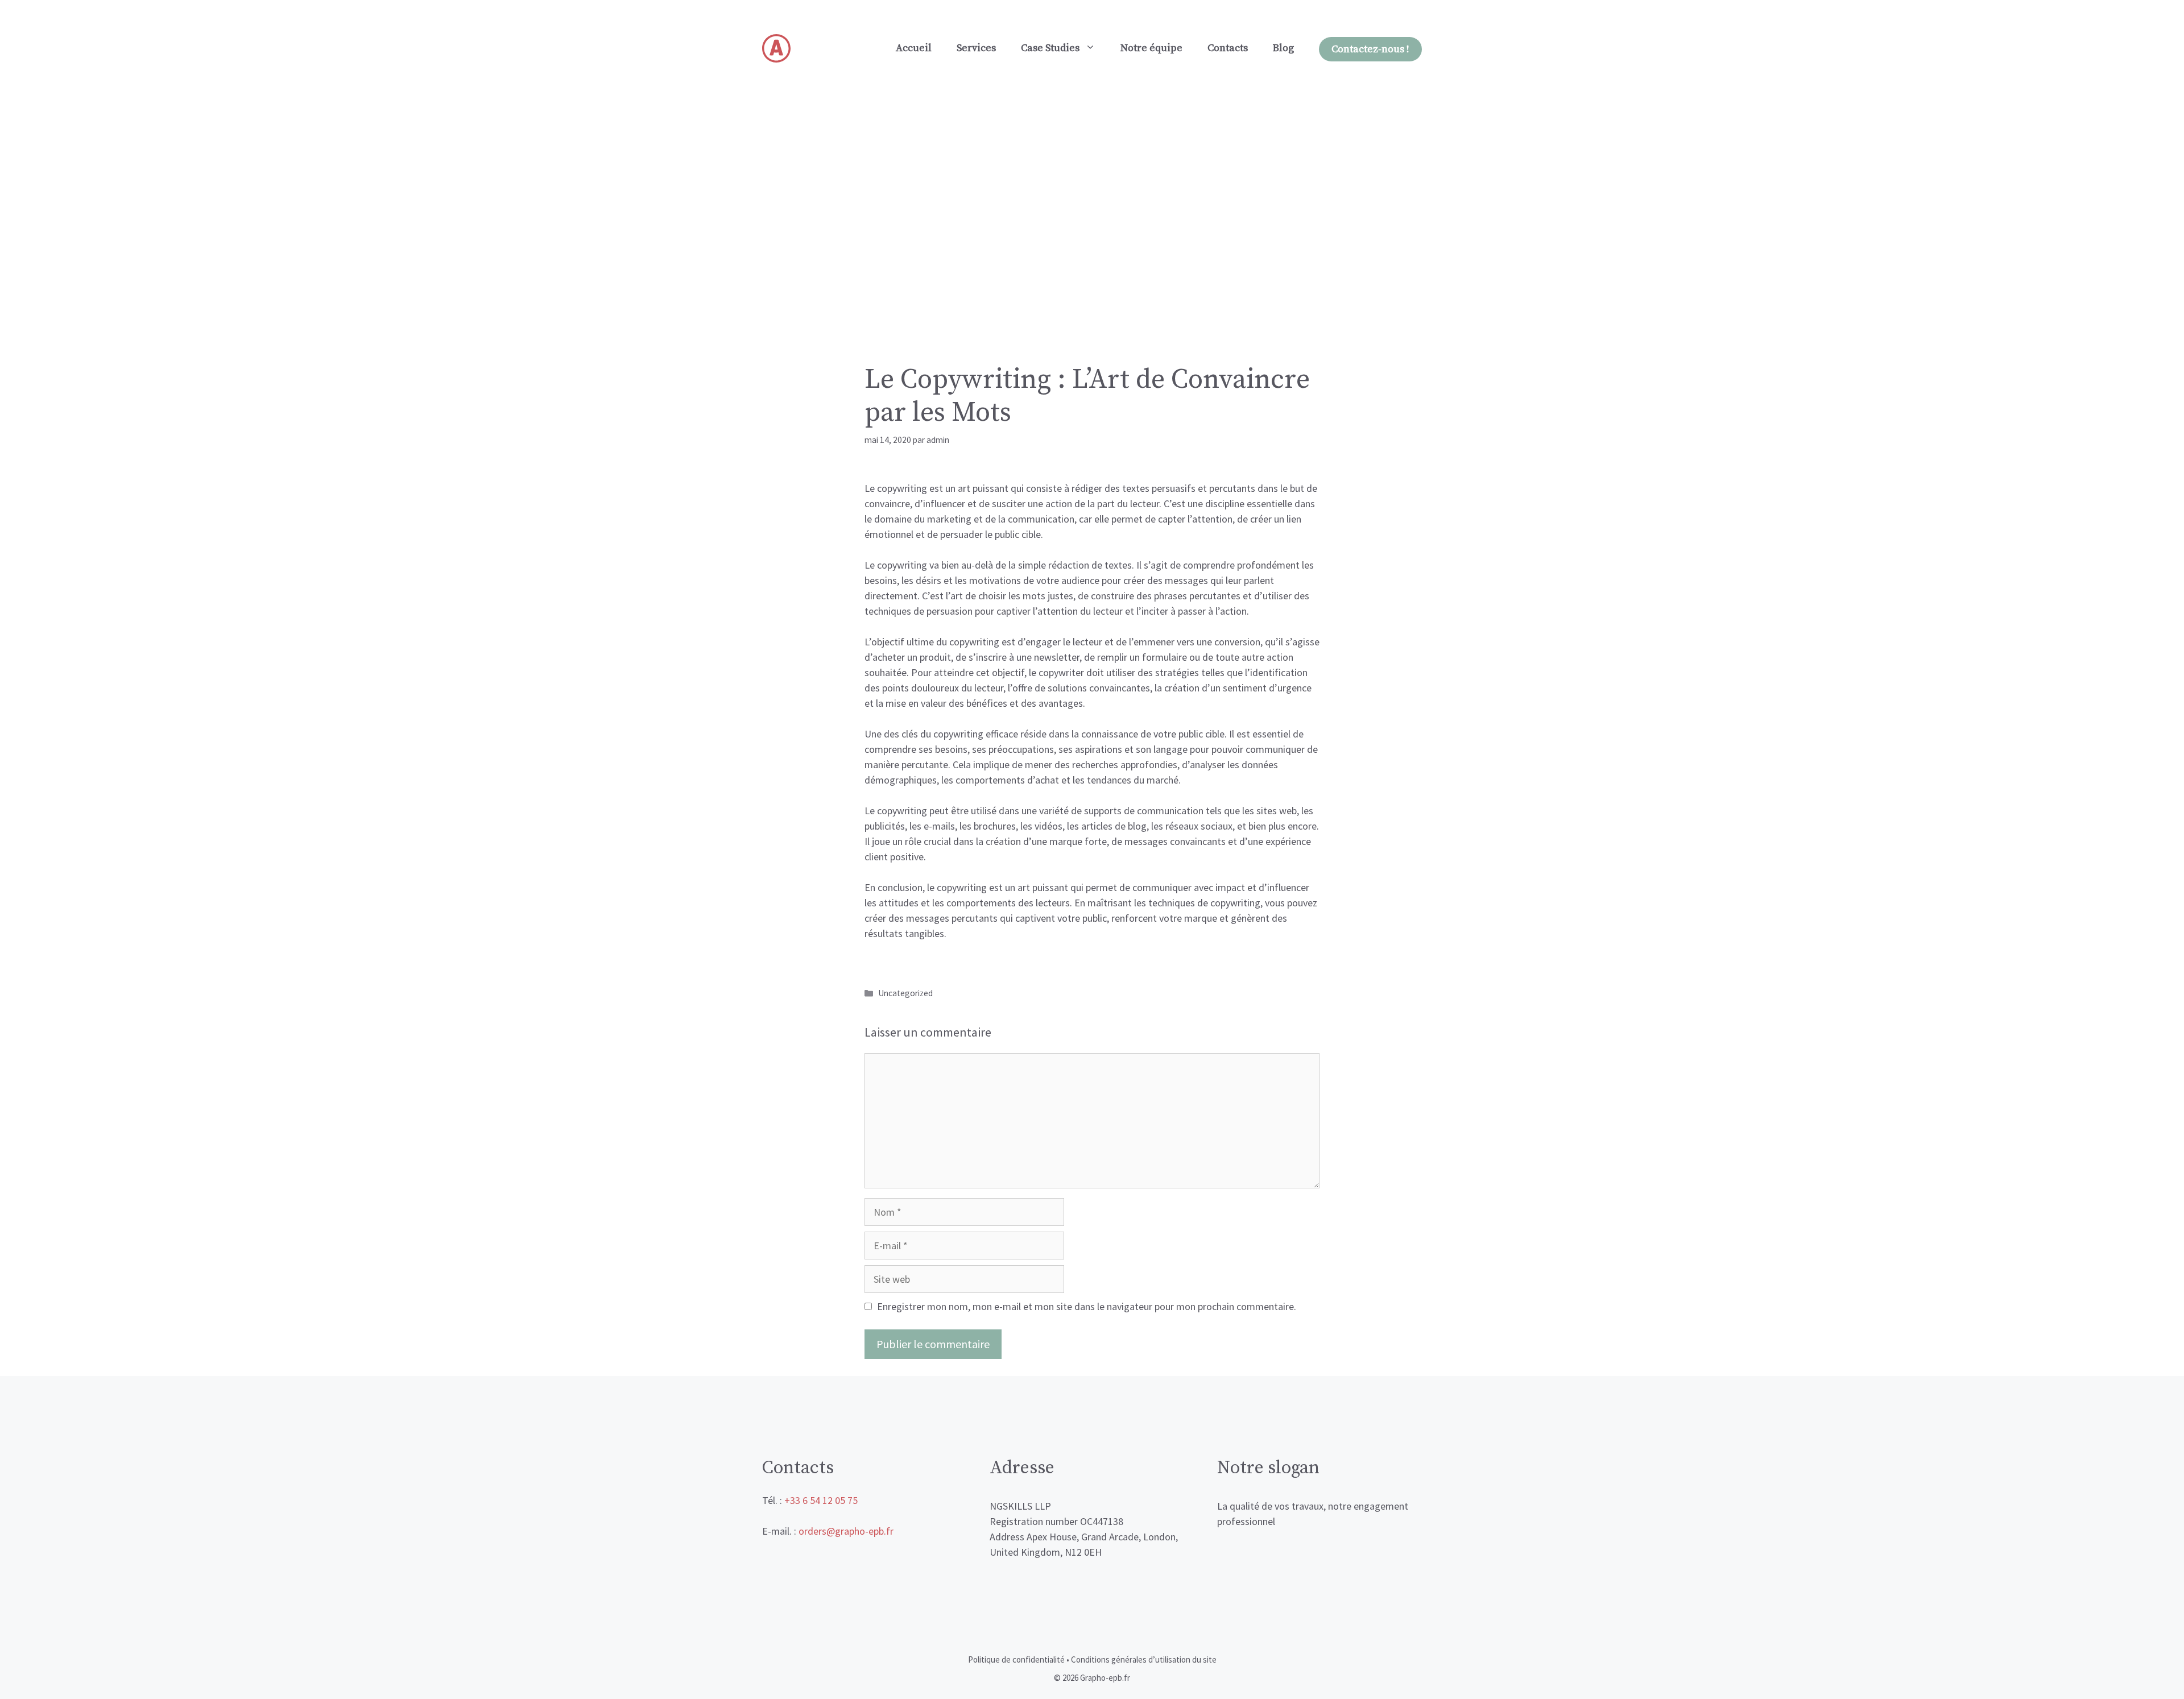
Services (976, 48)
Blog (1283, 48)
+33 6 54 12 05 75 (821, 1500)
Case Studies (1050, 48)
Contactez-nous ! (1370, 49)
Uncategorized (905, 993)
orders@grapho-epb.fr (846, 1531)
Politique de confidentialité (1016, 1659)
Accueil (914, 48)
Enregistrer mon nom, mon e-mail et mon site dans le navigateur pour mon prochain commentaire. (1087, 1306)
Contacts (1228, 48)
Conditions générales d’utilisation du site (1144, 1659)
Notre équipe (1151, 48)
